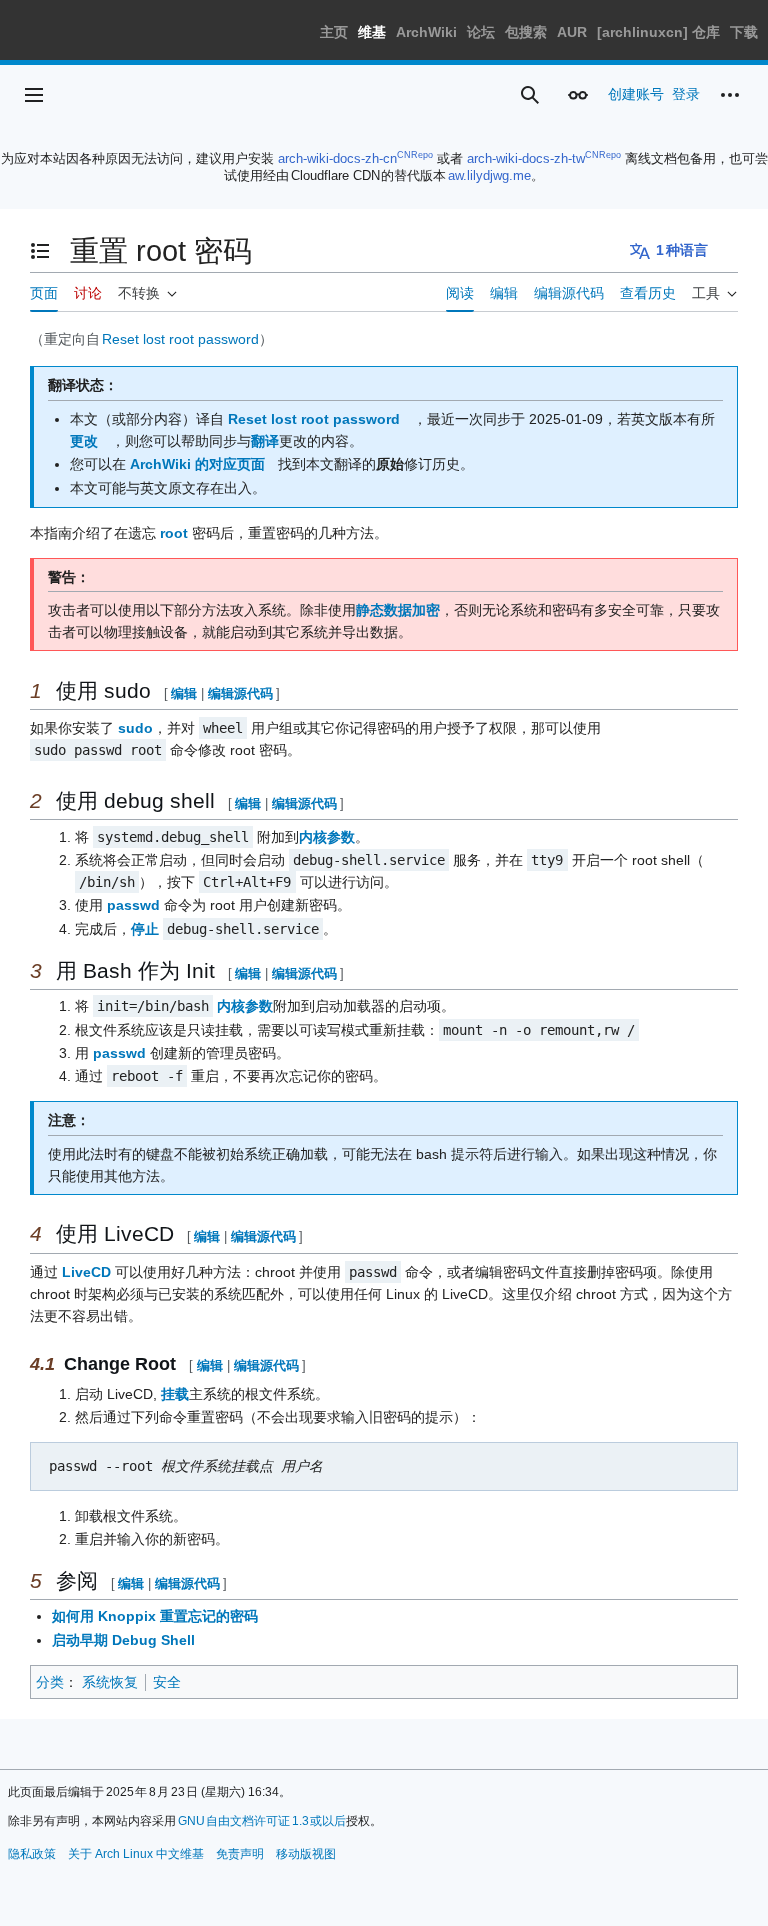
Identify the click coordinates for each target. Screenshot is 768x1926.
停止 (145, 929)
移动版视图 (306, 1854)
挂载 (175, 1394)
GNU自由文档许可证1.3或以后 (262, 1821)
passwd (133, 905)
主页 (334, 32)
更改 (84, 441)
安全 (167, 1682)
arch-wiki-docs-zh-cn (337, 158)
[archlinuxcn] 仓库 (658, 32)
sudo (135, 728)
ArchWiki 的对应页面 (197, 464)
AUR (572, 32)
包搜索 (526, 32)
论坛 (481, 32)
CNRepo (415, 155)
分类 (50, 1682)
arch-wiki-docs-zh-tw (526, 158)
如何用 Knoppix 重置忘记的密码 (155, 1616)
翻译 (265, 441)
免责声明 (240, 1854)
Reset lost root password (180, 339)
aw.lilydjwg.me (489, 175)
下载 (744, 32)
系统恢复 (110, 1682)
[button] (34, 95)
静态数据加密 (398, 610)
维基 (372, 32)
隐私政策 (32, 1854)
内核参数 (327, 837)
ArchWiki (426, 32)
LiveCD (86, 1272)
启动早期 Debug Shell (123, 1640)
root (174, 533)
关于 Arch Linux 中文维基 (136, 1854)
